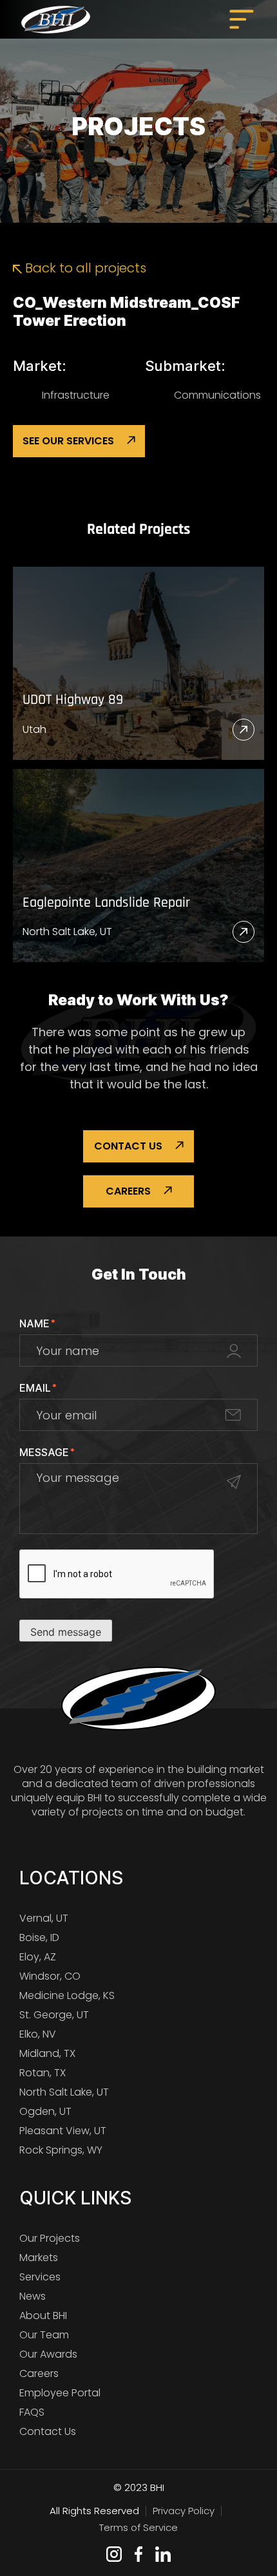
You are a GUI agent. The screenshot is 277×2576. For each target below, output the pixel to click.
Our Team (44, 2335)
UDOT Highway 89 (73, 700)
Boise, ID (39, 1937)
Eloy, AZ (38, 1957)
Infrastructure (76, 395)
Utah (34, 729)
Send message (66, 1632)
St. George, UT (54, 2015)
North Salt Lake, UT (67, 932)
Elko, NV (38, 2034)
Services (40, 2277)
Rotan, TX (43, 2073)
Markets (39, 2258)
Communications (217, 395)
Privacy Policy (184, 2511)
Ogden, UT (45, 2111)
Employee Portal (60, 2393)
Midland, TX (47, 2053)
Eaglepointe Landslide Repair (106, 903)
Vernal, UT (44, 1918)
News (33, 2296)
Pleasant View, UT (63, 2131)
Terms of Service (138, 2527)
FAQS (32, 2412)
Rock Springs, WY (61, 2150)
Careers (128, 1191)
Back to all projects (84, 268)
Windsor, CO (50, 1976)
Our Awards (48, 2354)
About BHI (43, 2316)
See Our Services (68, 441)
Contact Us (128, 1146)
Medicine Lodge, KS (67, 1995)
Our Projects (50, 2238)
